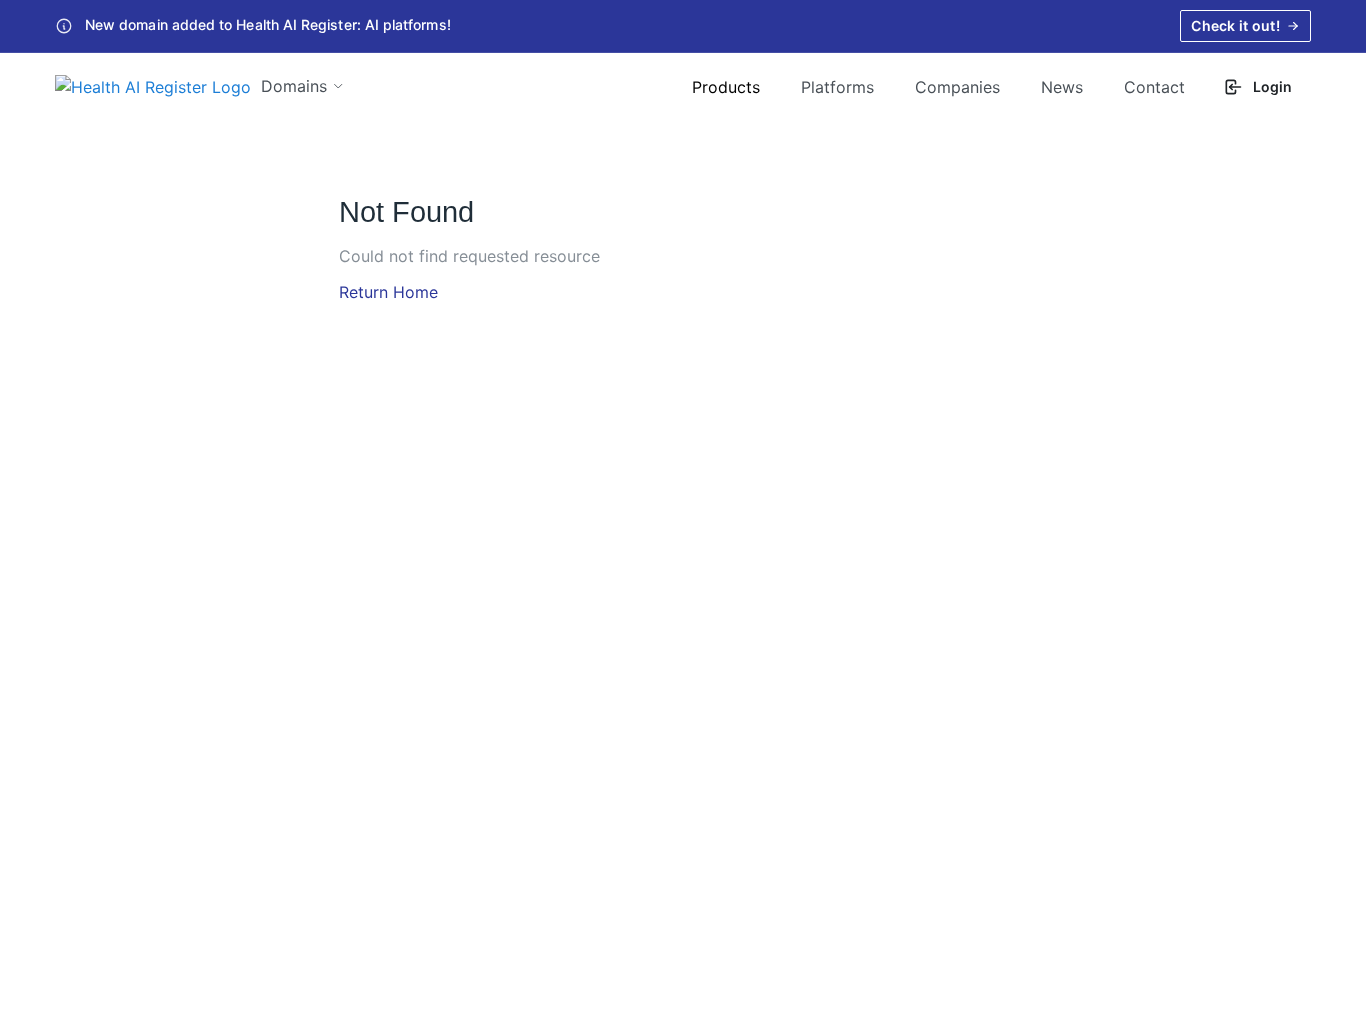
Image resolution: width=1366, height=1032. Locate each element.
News (1062, 87)
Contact (1154, 87)
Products (726, 87)
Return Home (388, 292)
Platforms (837, 87)
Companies (957, 87)
